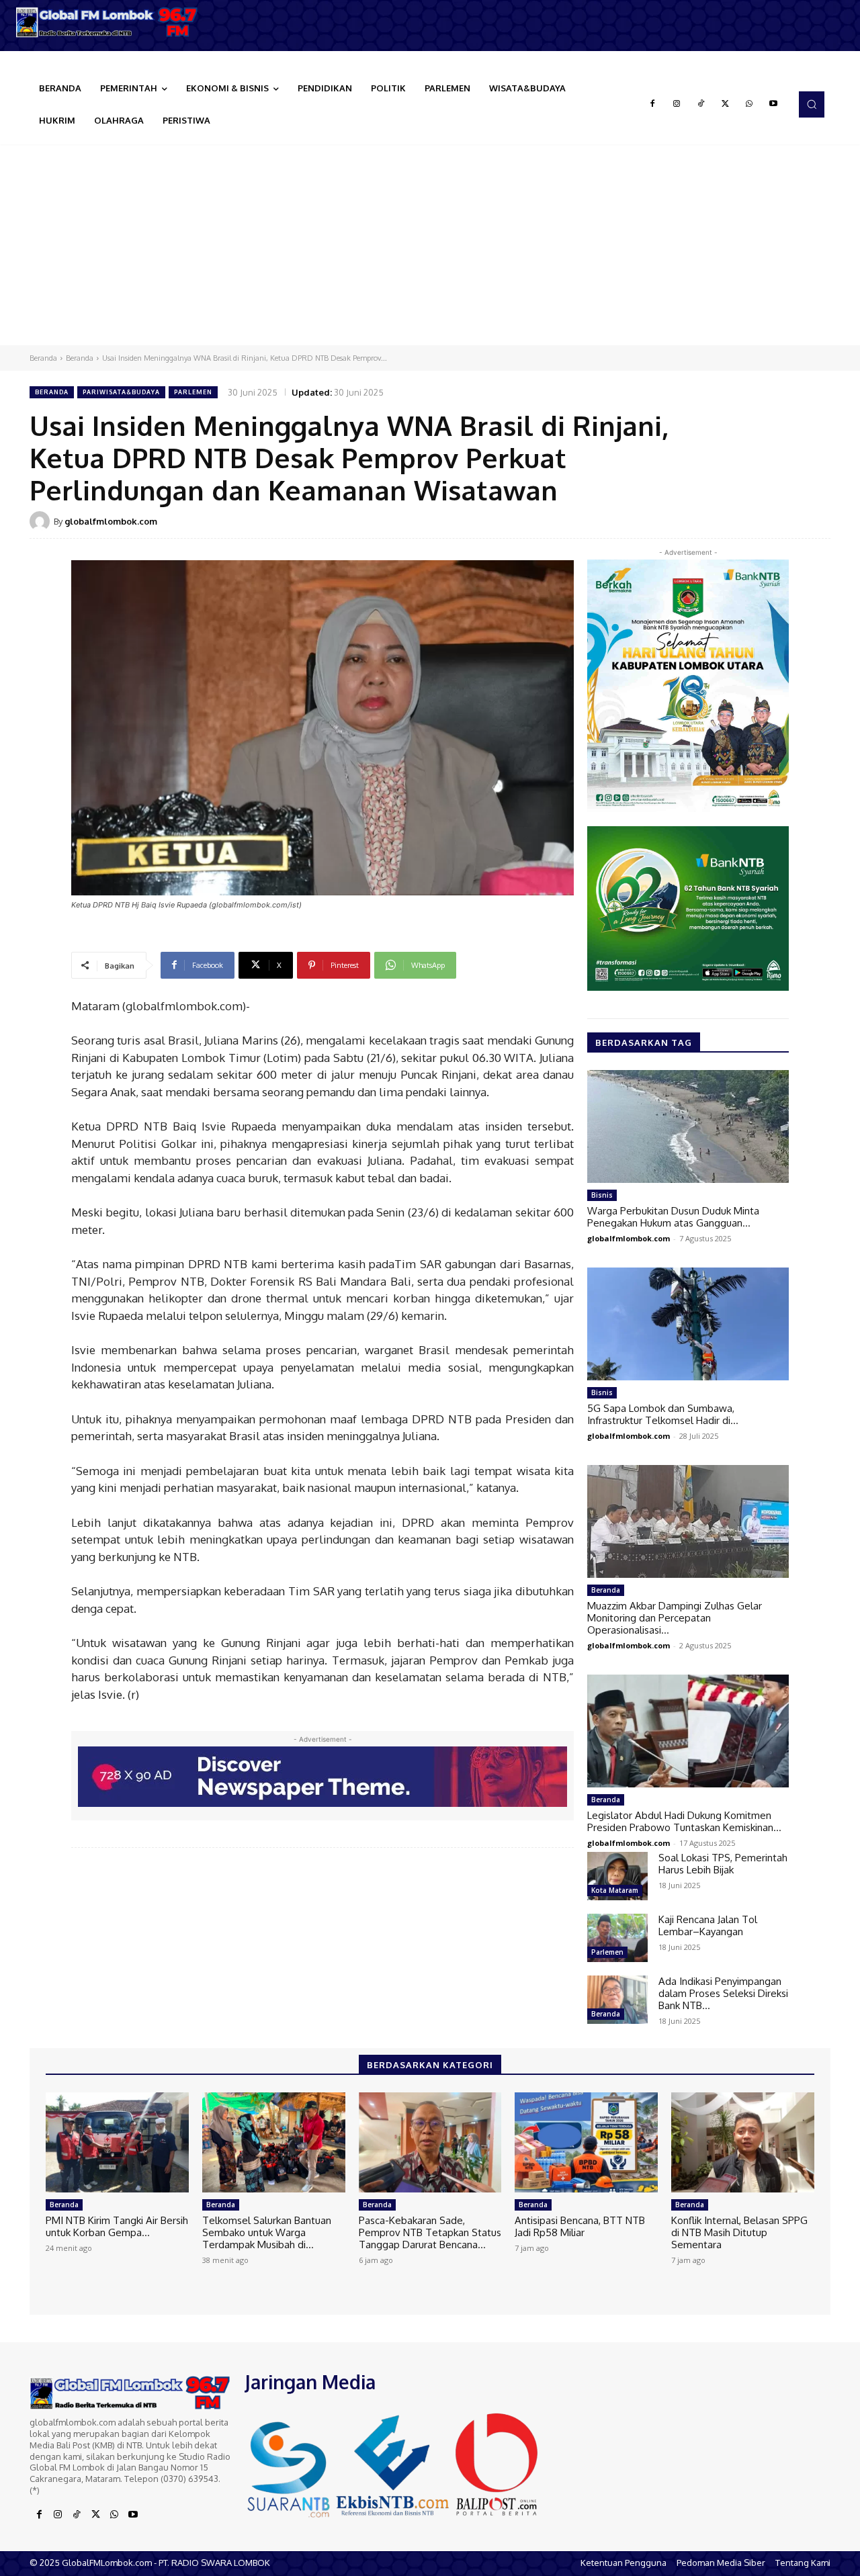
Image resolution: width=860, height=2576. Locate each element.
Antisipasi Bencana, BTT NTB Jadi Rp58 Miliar (580, 2226)
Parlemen (193, 392)
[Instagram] (677, 104)
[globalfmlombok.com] (42, 521)
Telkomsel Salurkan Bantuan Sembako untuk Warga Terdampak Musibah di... (267, 2232)
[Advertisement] (430, 245)
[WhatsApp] (749, 104)
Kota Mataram (615, 1890)
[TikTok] (701, 104)
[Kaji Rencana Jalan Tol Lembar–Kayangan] (617, 1938)
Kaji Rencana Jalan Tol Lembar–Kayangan (708, 1925)
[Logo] (107, 22)
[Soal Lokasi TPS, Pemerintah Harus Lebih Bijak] (617, 1876)
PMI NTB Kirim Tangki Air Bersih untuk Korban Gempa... (117, 2226)
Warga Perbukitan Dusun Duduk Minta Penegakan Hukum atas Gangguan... (673, 1217)
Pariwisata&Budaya (121, 392)
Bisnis (602, 1195)
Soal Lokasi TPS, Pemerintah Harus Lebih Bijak (723, 1864)
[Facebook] (652, 104)
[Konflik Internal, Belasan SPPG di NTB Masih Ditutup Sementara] (743, 2142)
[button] (812, 104)
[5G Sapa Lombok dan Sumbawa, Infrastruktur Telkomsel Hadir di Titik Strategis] (688, 1324)
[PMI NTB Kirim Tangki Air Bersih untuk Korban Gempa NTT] (117, 2142)
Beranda (43, 358)
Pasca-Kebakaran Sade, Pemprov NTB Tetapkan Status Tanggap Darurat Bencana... (430, 2232)
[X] (725, 104)
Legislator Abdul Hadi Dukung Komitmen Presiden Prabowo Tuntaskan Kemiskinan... (684, 1821)
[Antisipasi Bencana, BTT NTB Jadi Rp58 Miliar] (586, 2142)
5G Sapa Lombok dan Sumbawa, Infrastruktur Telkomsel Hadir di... (663, 1414)
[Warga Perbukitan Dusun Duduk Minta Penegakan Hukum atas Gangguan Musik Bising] (688, 1126)
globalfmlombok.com (111, 521)
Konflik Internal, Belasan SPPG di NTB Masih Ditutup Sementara (739, 2232)
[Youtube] (773, 104)
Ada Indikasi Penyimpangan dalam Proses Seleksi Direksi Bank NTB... (723, 1993)
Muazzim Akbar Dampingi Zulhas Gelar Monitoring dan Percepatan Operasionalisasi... (675, 1618)
